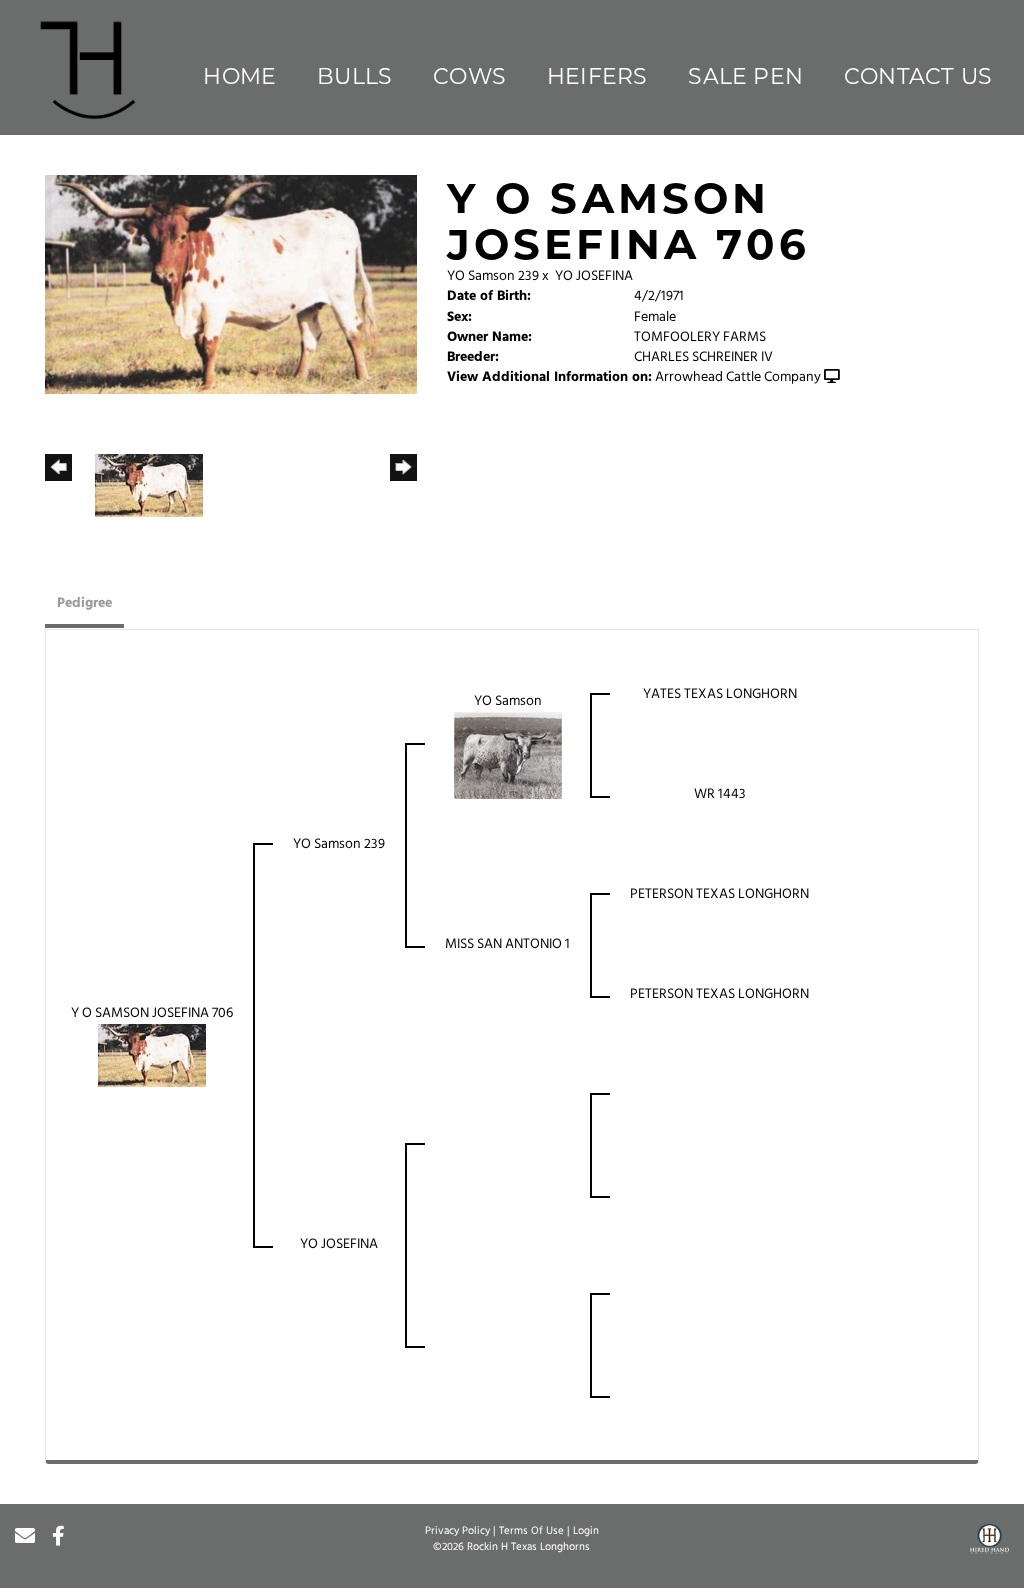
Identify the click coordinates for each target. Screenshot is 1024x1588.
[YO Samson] (508, 755)
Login (586, 1531)
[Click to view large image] (231, 284)
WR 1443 (720, 794)
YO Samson (508, 701)
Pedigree (84, 603)
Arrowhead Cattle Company (738, 377)
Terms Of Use (531, 1531)
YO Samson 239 (493, 276)
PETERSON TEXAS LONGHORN (719, 894)
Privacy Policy (457, 1531)
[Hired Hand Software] (989, 1546)
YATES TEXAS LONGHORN (720, 694)
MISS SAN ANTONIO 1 (507, 944)
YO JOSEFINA (594, 276)
